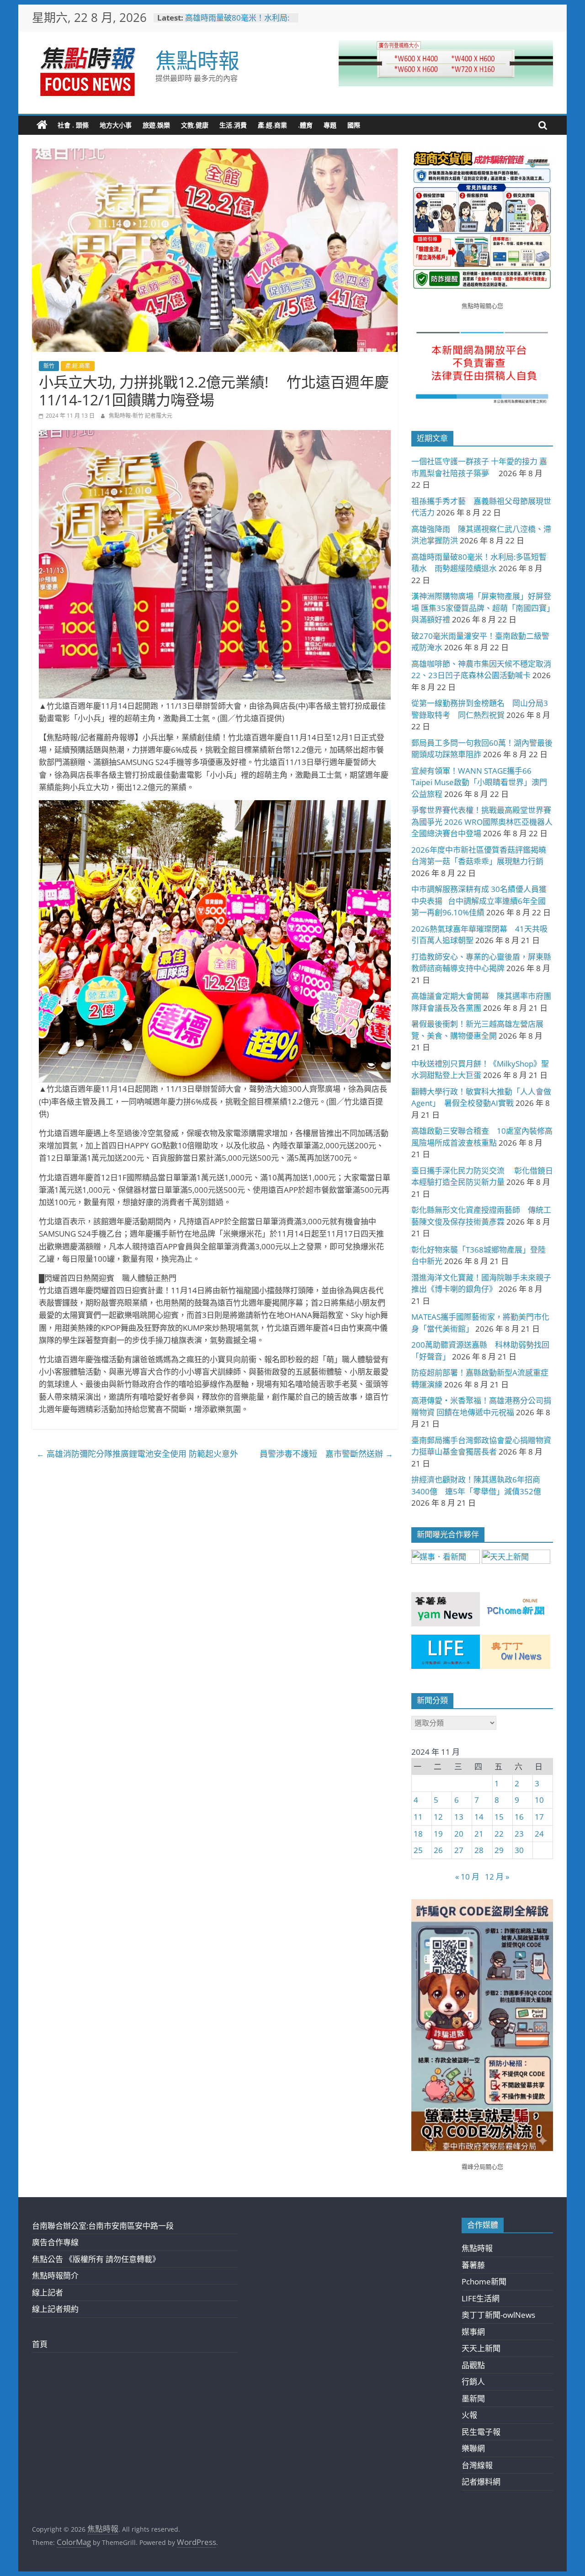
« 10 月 (467, 1877)
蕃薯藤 (473, 2265)
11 (418, 1817)
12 (438, 1817)
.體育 (305, 125)
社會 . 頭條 (73, 125)
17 (539, 1817)
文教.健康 (195, 125)
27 (459, 1850)
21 (479, 1834)
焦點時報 (197, 60)
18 (418, 1834)
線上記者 (48, 2292)
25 (418, 1850)
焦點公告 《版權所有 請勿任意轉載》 (96, 2259)
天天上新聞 (481, 2348)
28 (479, 1850)
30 (519, 1850)
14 (479, 1817)
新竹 (49, 366)
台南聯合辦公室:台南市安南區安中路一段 (103, 2226)
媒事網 (473, 2332)
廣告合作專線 (55, 2242)
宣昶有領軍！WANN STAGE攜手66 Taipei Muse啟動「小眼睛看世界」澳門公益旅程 (479, 782)
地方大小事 (116, 125)
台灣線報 (477, 2465)
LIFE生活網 (481, 2298)
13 (459, 1817)
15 (499, 1817)
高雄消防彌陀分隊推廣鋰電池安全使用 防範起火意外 (137, 1454)
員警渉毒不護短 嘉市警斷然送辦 (326, 1454)
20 (459, 1834)
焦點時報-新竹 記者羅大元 (141, 416)
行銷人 (473, 2382)
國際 (354, 125)
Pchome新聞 (484, 2281)
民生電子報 (481, 2432)
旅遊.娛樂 (156, 125)
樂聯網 (473, 2448)
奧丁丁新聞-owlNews (498, 2315)
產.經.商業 (272, 125)
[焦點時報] (42, 125)
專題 (330, 125)
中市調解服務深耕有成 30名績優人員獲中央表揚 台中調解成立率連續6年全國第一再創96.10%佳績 (479, 901)
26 (438, 1850)
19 (438, 1834)
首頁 (40, 2344)
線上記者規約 (55, 2309)
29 (499, 1850)
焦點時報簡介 (55, 2276)
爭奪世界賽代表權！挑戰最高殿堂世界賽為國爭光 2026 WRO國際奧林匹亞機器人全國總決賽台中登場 (482, 822)
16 (519, 1817)
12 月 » (497, 1877)
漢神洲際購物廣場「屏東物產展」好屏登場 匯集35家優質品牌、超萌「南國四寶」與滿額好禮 (481, 608)
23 (519, 1834)
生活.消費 (233, 125)
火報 (469, 2415)
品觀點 (473, 2365)
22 (499, 1834)
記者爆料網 (481, 2482)
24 (539, 1834)
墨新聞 (473, 2398)
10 (539, 1800)
